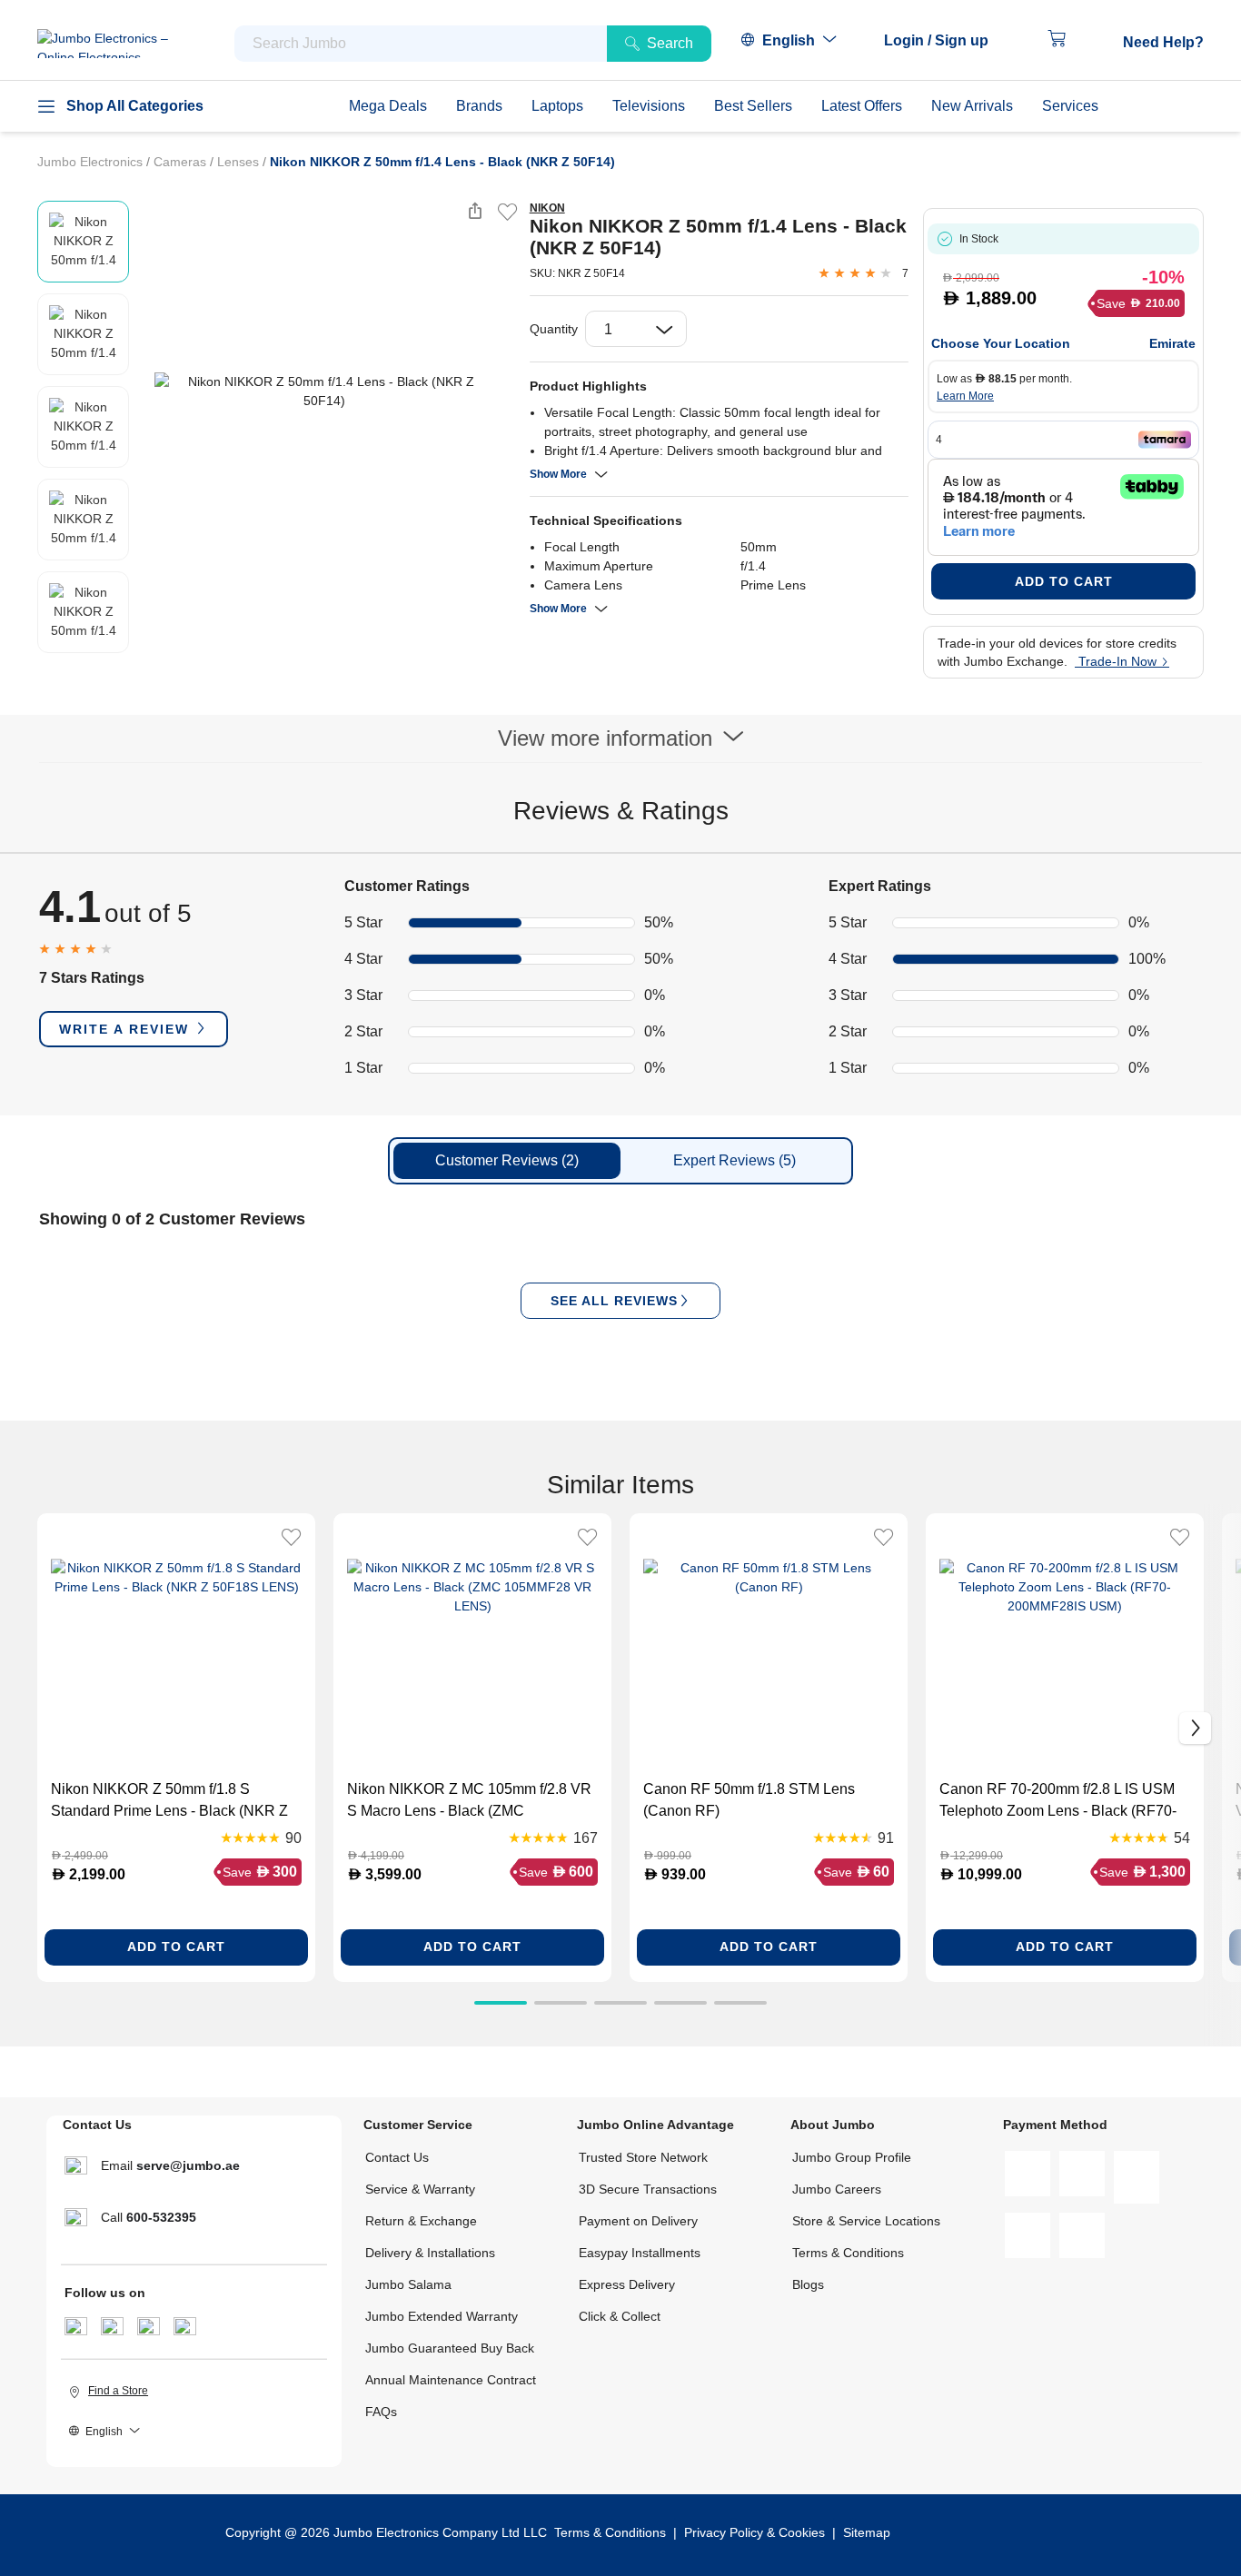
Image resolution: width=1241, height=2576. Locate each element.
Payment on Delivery (638, 2221)
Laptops (557, 106)
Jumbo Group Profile (852, 2157)
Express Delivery (627, 2284)
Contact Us (397, 2157)
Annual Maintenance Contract (451, 2380)
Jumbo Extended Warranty (442, 2316)
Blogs (808, 2284)
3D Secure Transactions (648, 2189)
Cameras (182, 162)
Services (1070, 106)
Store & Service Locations (866, 2221)
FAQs (381, 2412)
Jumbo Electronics (92, 162)
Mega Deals (388, 106)
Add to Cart (1064, 581)
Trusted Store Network (643, 2157)
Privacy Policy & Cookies (755, 2532)
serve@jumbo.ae (188, 2165)
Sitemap (867, 2532)
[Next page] (501, 391)
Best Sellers (753, 106)
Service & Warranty (420, 2189)
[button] (945, 41)
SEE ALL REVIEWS (614, 1301)
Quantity (554, 329)
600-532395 (161, 2217)
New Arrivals (972, 106)
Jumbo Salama (408, 2284)
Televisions (649, 106)
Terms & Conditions (848, 2253)
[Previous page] (147, 391)
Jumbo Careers (837, 2189)
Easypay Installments (640, 2253)
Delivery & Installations (430, 2253)
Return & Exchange (421, 2221)
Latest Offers (862, 106)
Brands (479, 106)
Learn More (965, 396)
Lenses (240, 162)
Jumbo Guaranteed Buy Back (450, 2348)
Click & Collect (620, 2316)
